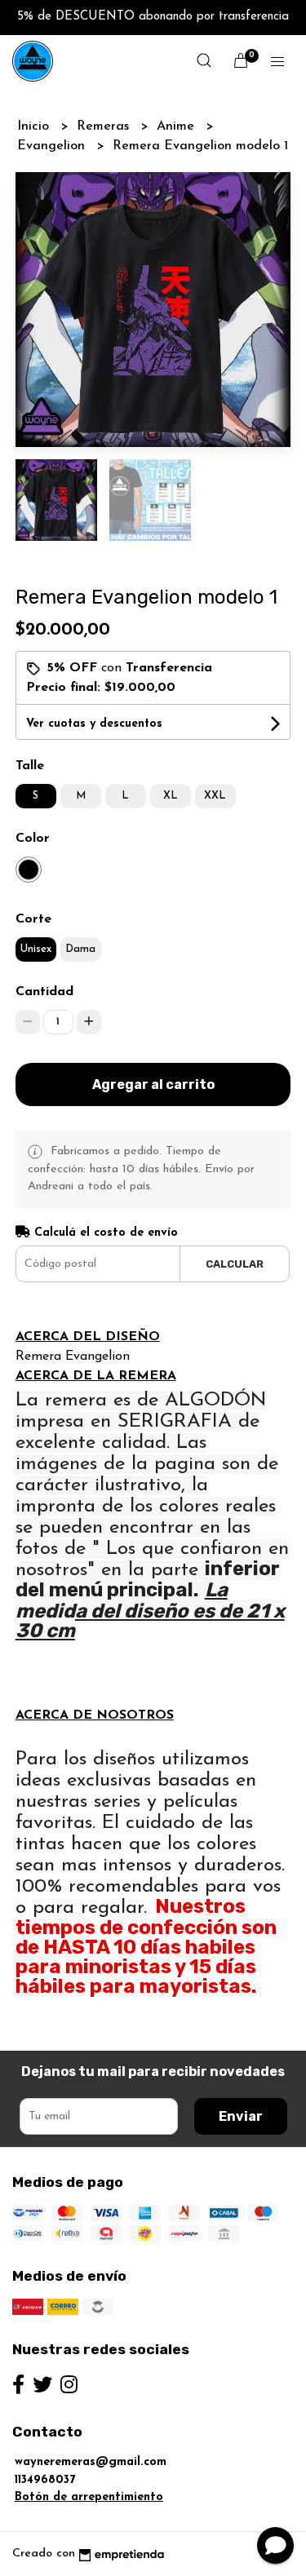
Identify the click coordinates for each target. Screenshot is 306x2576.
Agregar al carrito (153, 1084)
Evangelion (53, 146)
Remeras (105, 126)
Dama (80, 949)
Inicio (35, 126)
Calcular (235, 1264)
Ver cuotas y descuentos (94, 724)
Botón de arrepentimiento (89, 2497)
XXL (215, 796)
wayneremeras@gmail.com (91, 2462)
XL (171, 796)
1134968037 (45, 2480)
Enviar (241, 2116)
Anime (177, 126)
